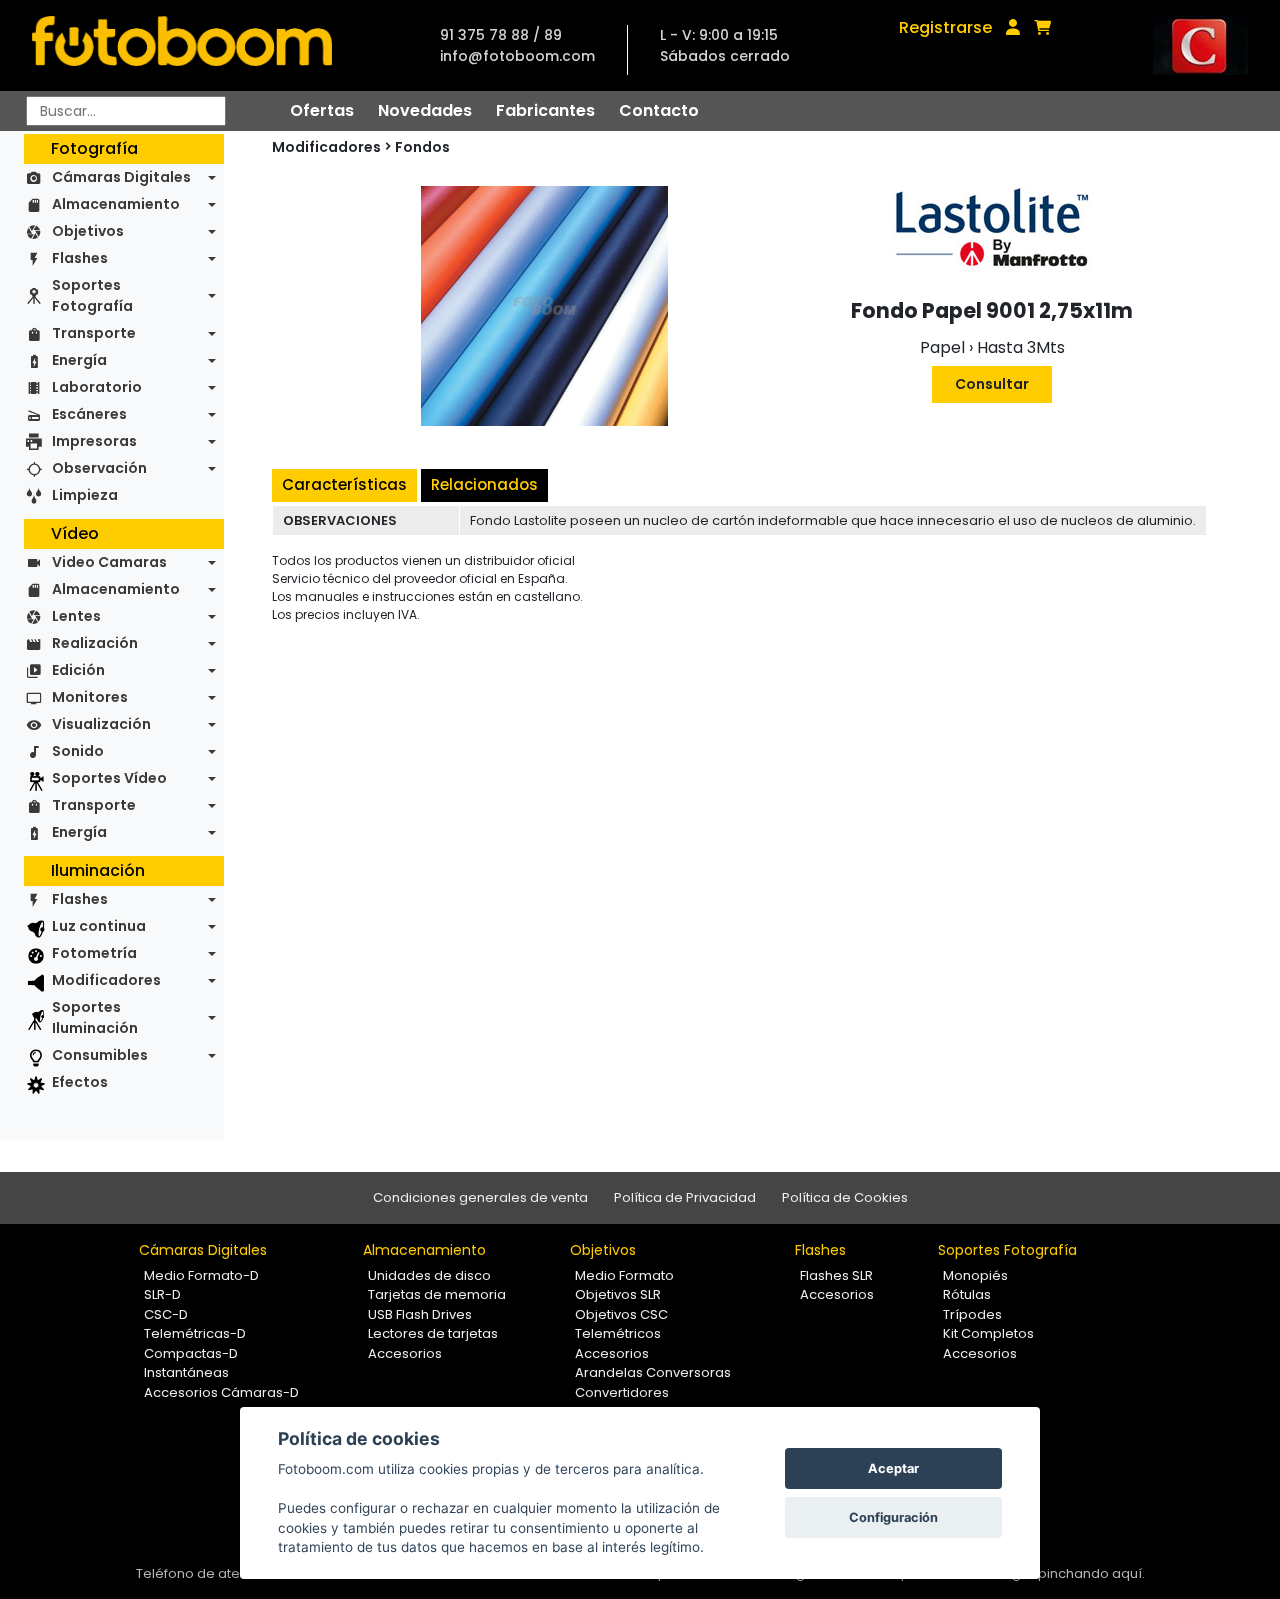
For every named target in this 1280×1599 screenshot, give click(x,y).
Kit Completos (988, 1333)
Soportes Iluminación (95, 1017)
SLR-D (162, 1294)
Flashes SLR (836, 1275)
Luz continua (99, 926)
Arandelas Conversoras (653, 1372)
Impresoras (94, 441)
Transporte (94, 333)
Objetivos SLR (618, 1294)
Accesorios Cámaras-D (221, 1392)
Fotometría (94, 953)
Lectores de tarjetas (433, 1333)
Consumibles (100, 1055)
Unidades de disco (429, 1275)
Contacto (659, 110)
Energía (79, 360)
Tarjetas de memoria (437, 1294)
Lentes (76, 616)
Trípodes (972, 1314)
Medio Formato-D (201, 1275)
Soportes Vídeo (109, 778)
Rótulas (967, 1294)
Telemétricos (618, 1333)
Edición (78, 670)
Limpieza (85, 495)
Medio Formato (624, 1275)
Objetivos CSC (621, 1314)
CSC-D (166, 1314)
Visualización (101, 724)
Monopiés (975, 1275)
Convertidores (622, 1392)
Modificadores (106, 980)
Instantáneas (186, 1372)
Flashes (80, 258)
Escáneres (89, 414)
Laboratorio (97, 387)
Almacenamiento (116, 204)
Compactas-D (191, 1353)
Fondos (422, 147)
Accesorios (405, 1353)
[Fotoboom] (182, 45)
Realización (95, 643)
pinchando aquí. (1091, 1573)
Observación (99, 468)
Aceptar (893, 1468)
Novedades (425, 110)
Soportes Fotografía (92, 295)
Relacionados (484, 484)
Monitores (90, 697)
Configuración (893, 1517)
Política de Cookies (845, 1197)
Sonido (78, 751)
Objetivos (88, 231)
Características (344, 484)
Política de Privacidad (685, 1197)
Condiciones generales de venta (480, 1197)
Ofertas (322, 110)
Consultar (992, 384)
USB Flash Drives (420, 1314)
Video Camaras (109, 562)
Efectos (80, 1082)
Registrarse (945, 27)
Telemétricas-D (195, 1333)
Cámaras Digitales (121, 177)
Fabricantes (545, 110)
